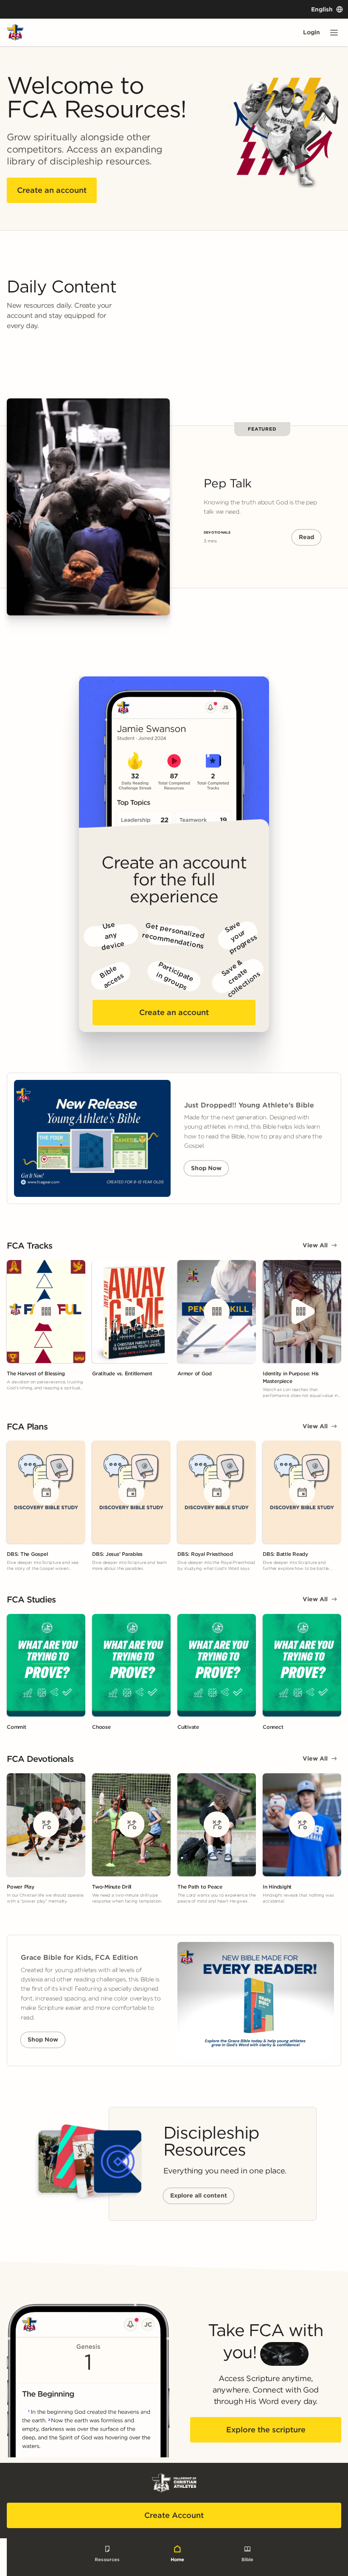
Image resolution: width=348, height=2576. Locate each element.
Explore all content (199, 2195)
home (177, 2559)
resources (107, 2559)
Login (312, 32)
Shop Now (206, 1168)
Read (306, 537)
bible (247, 2559)
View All (315, 1245)
